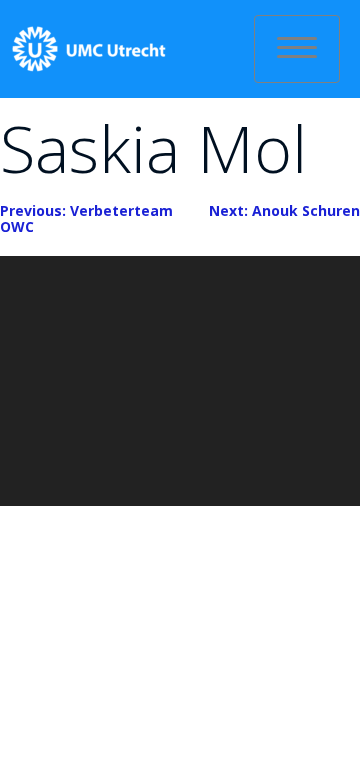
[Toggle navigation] (297, 49)
